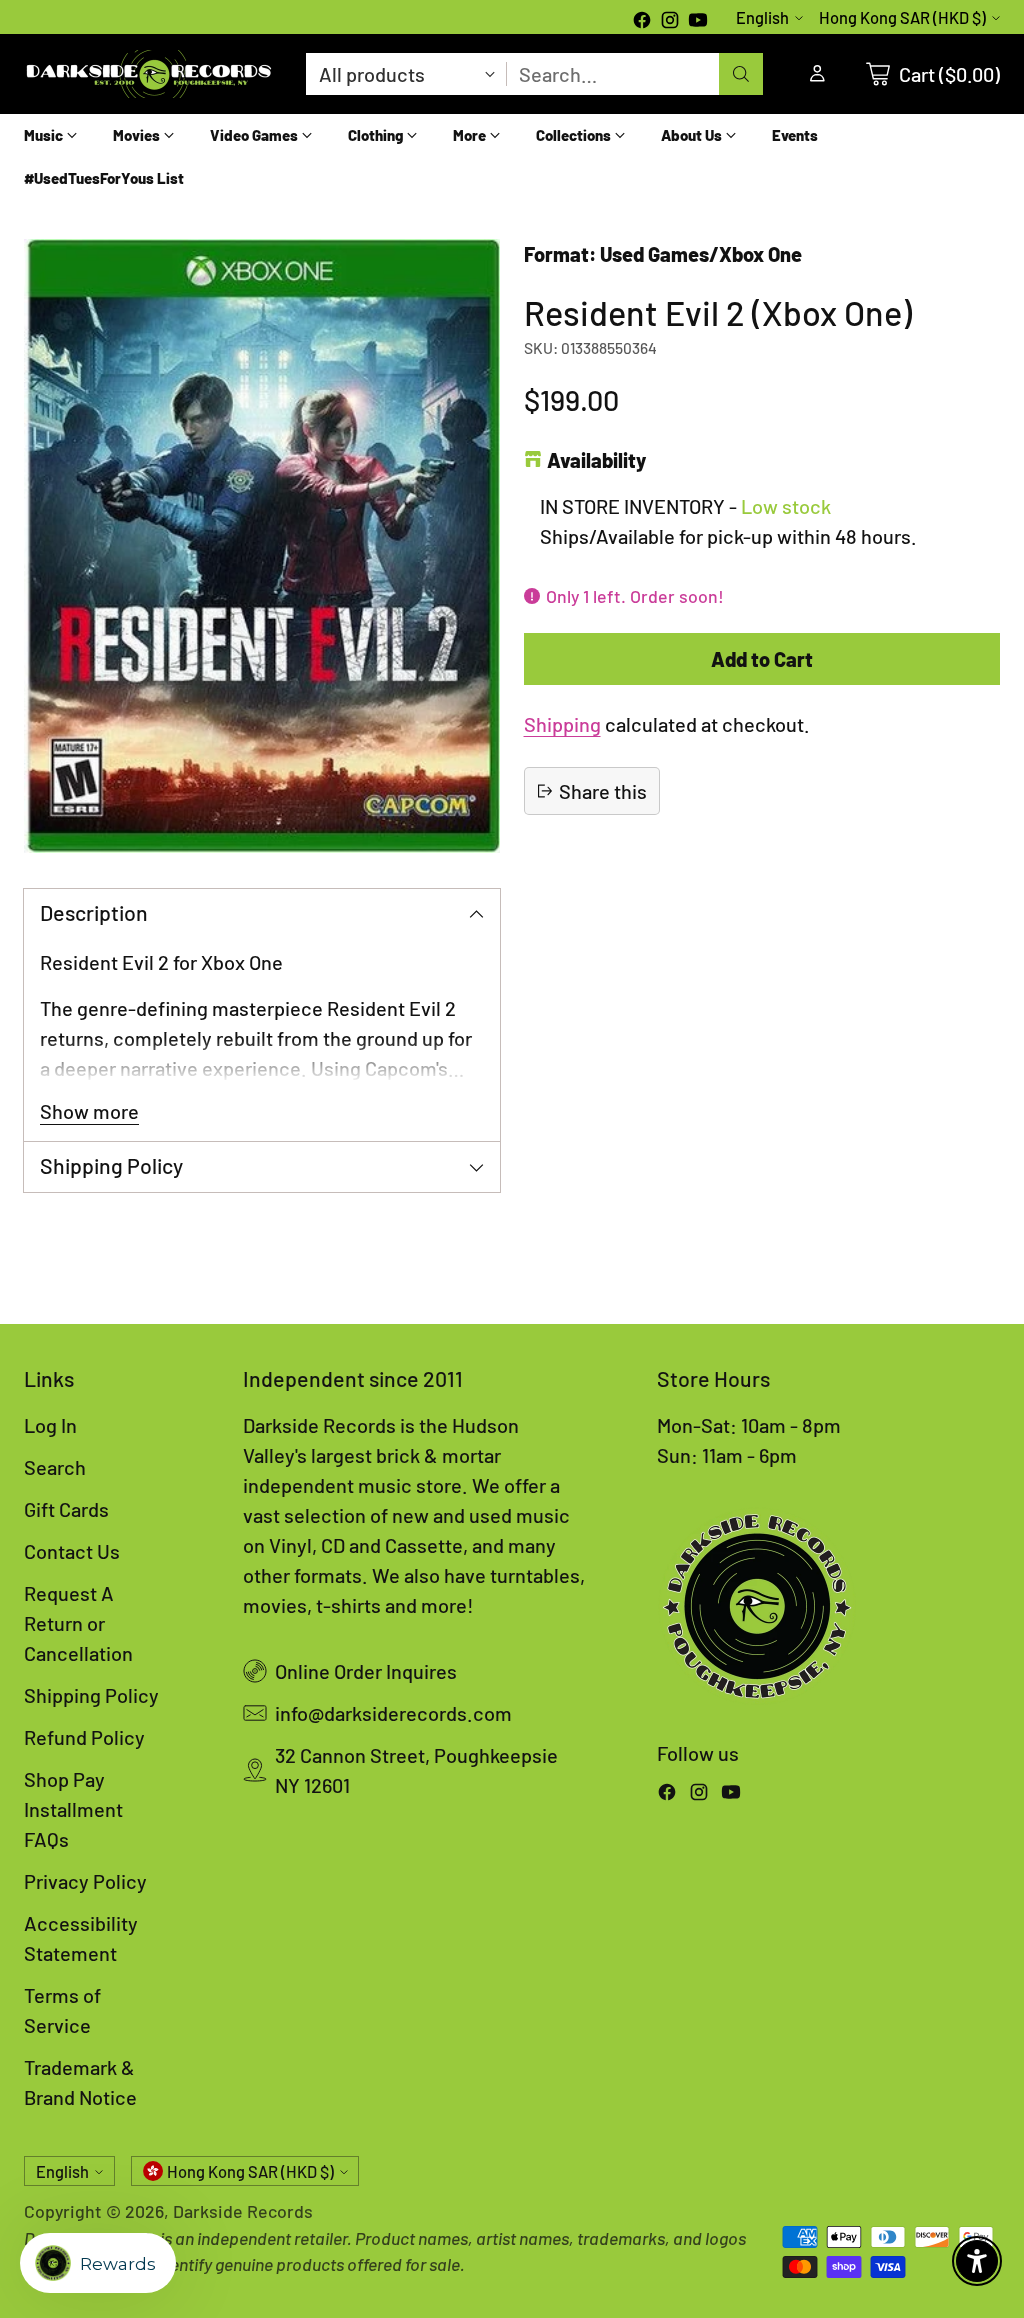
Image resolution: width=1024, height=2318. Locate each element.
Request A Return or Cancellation (78, 1623)
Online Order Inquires (366, 1671)
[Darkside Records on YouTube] (698, 22)
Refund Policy (84, 1737)
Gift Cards (66, 1509)
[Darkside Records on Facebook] (642, 22)
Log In (50, 1425)
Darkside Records (243, 2211)
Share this (603, 791)
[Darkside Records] (149, 74)
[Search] (741, 74)
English (762, 17)
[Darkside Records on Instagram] (670, 22)
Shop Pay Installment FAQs (73, 1809)
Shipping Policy (91, 1695)
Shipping (562, 724)
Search (55, 1467)
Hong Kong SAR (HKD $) (902, 17)
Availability (596, 460)
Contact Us (72, 1551)
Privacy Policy (85, 1881)
